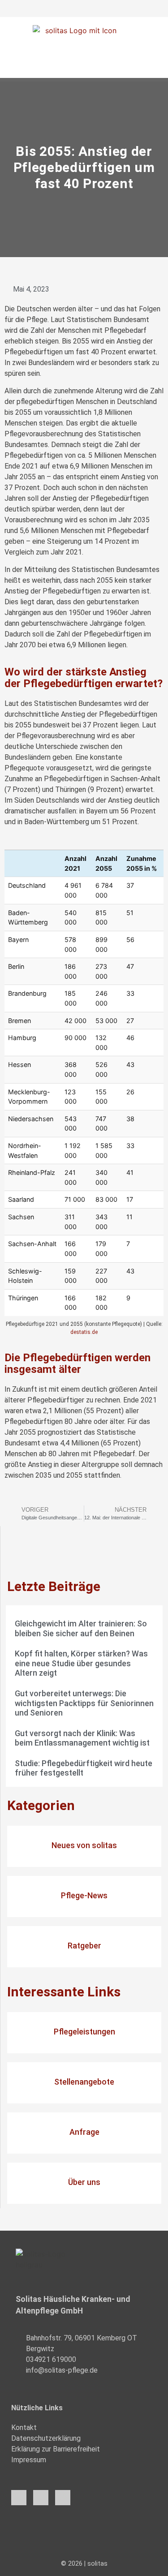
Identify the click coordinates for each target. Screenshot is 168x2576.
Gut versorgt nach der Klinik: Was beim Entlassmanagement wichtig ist (82, 1738)
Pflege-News (84, 1895)
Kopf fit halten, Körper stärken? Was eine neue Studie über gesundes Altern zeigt (81, 1663)
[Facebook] (19, 2498)
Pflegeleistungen (84, 2032)
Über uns (84, 2182)
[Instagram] (41, 2498)
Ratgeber (84, 1946)
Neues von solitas (84, 1845)
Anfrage (84, 2132)
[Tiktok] (63, 2498)
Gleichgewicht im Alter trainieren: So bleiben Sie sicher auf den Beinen (81, 1628)
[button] (84, 70)
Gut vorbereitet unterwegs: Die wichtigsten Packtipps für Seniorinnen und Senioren (84, 1703)
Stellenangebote (84, 2082)
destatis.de (84, 1332)
